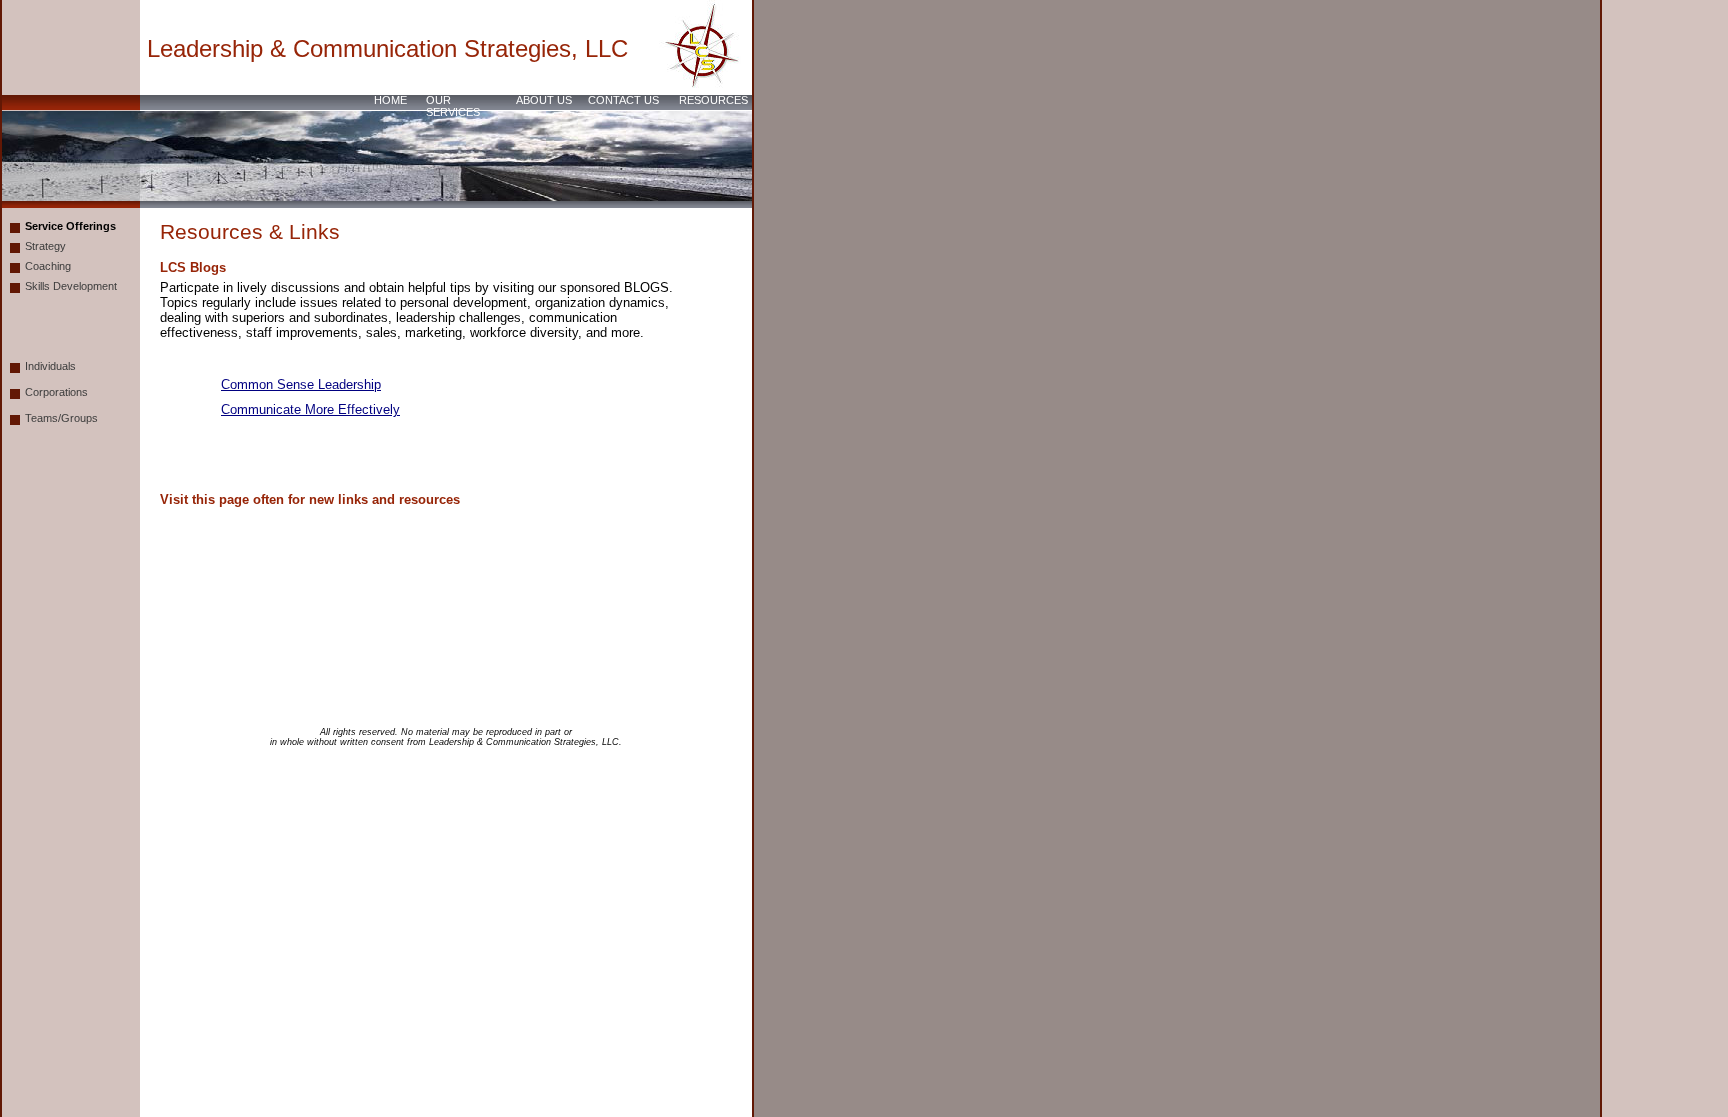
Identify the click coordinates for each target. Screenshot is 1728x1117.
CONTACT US (623, 100)
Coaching (48, 266)
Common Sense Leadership (301, 384)
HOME (390, 100)
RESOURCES (713, 100)
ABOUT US (544, 100)
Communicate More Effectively (310, 409)
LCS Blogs (193, 267)
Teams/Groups (61, 418)
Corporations (56, 392)
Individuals (50, 366)
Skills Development (71, 286)
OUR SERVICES (453, 106)
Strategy (45, 246)
